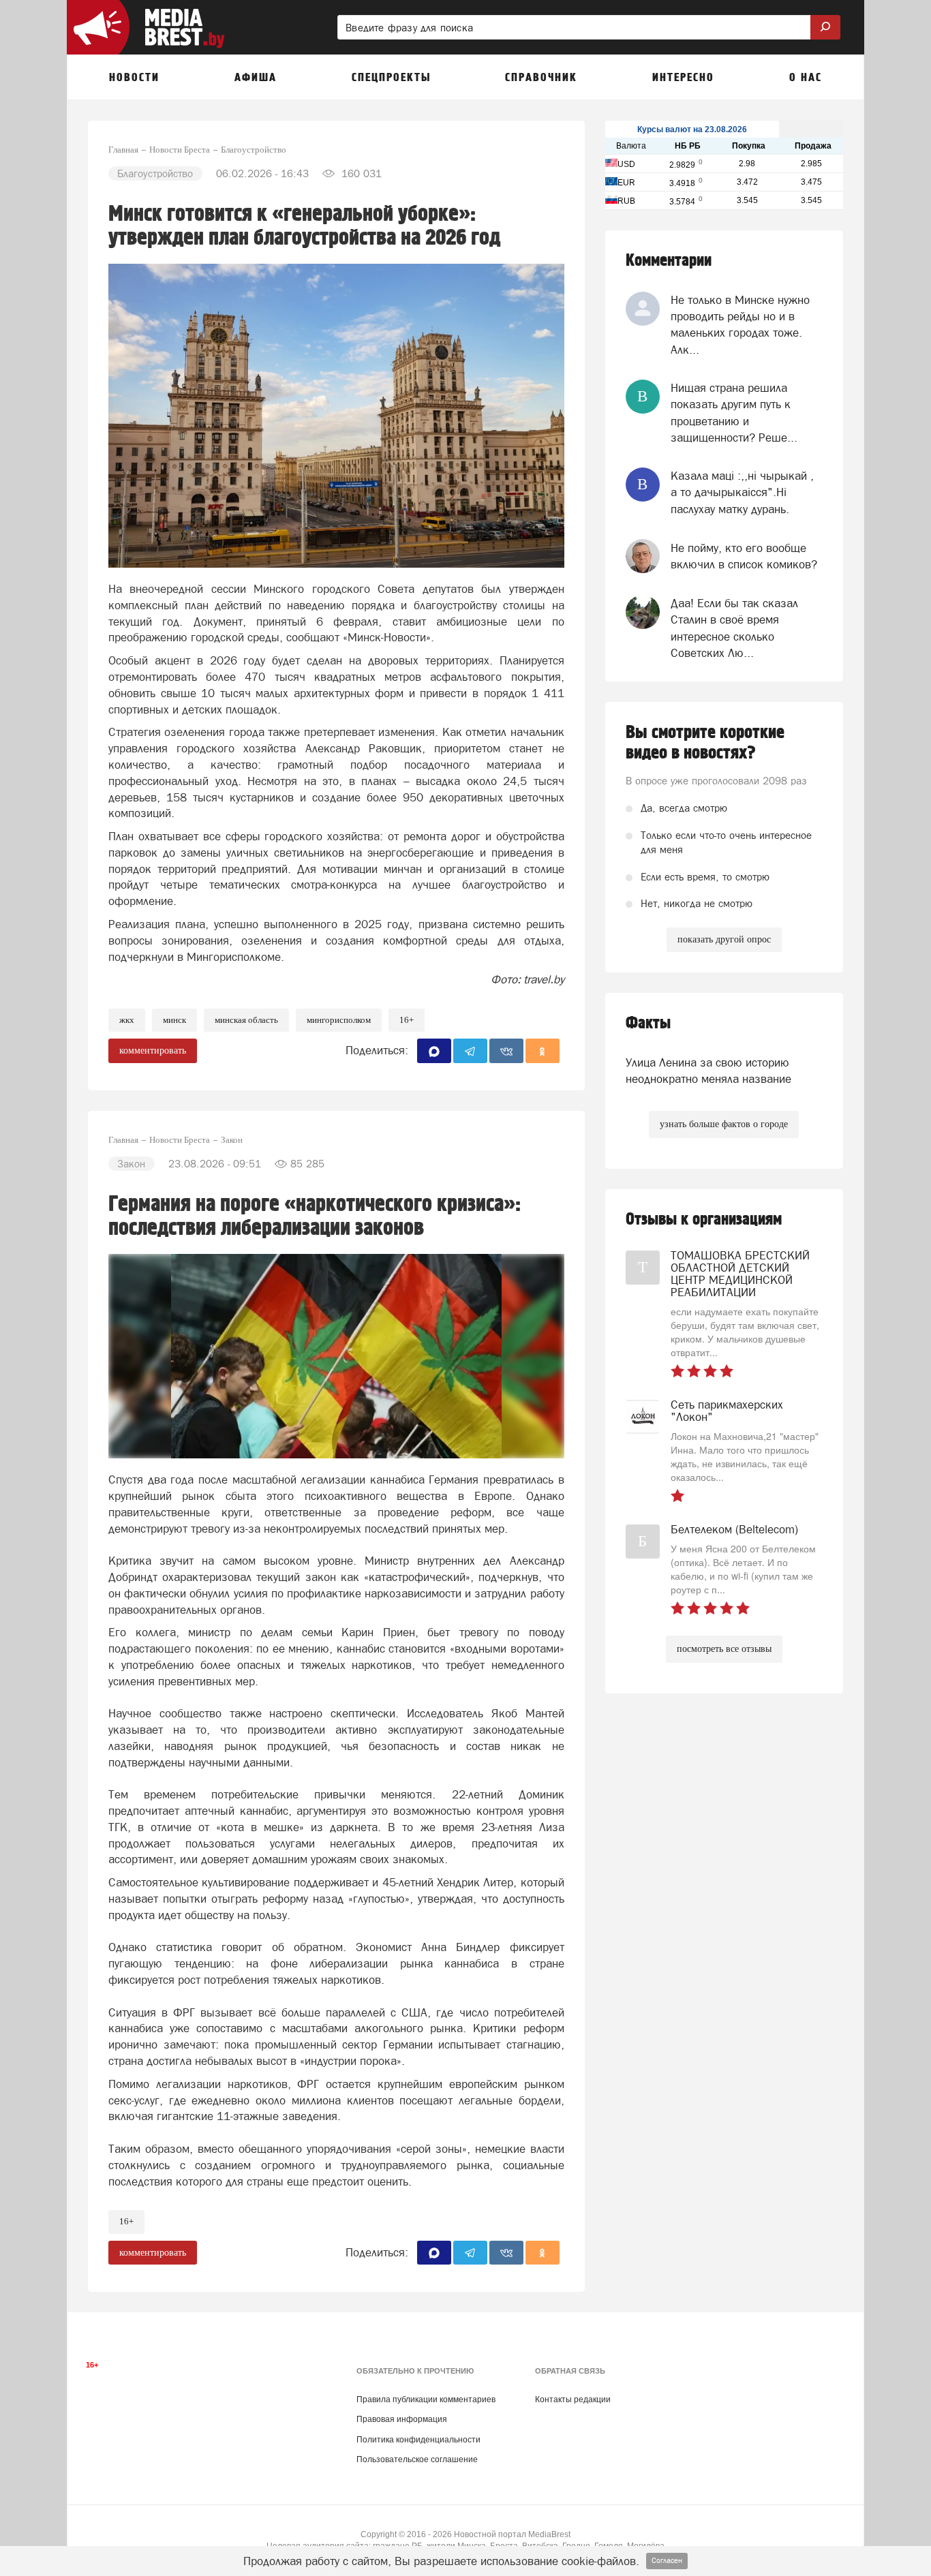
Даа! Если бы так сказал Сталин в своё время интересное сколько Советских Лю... (734, 628)
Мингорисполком (339, 1020)
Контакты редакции (573, 2399)
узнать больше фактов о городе (724, 1124)
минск (174, 1020)
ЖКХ (127, 1020)
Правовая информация (402, 2419)
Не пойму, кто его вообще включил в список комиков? (744, 556)
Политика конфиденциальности (418, 2440)
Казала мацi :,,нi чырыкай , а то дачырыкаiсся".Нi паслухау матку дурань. (742, 492)
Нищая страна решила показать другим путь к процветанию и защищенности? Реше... (734, 413)
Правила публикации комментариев (426, 2399)
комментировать (153, 1051)
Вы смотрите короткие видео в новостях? (705, 743)
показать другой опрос (724, 939)
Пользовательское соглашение (417, 2459)
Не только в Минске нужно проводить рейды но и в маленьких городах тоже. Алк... (740, 325)
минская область (246, 1020)
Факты (648, 1023)
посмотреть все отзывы (724, 1649)
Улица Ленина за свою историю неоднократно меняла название (708, 1071)
